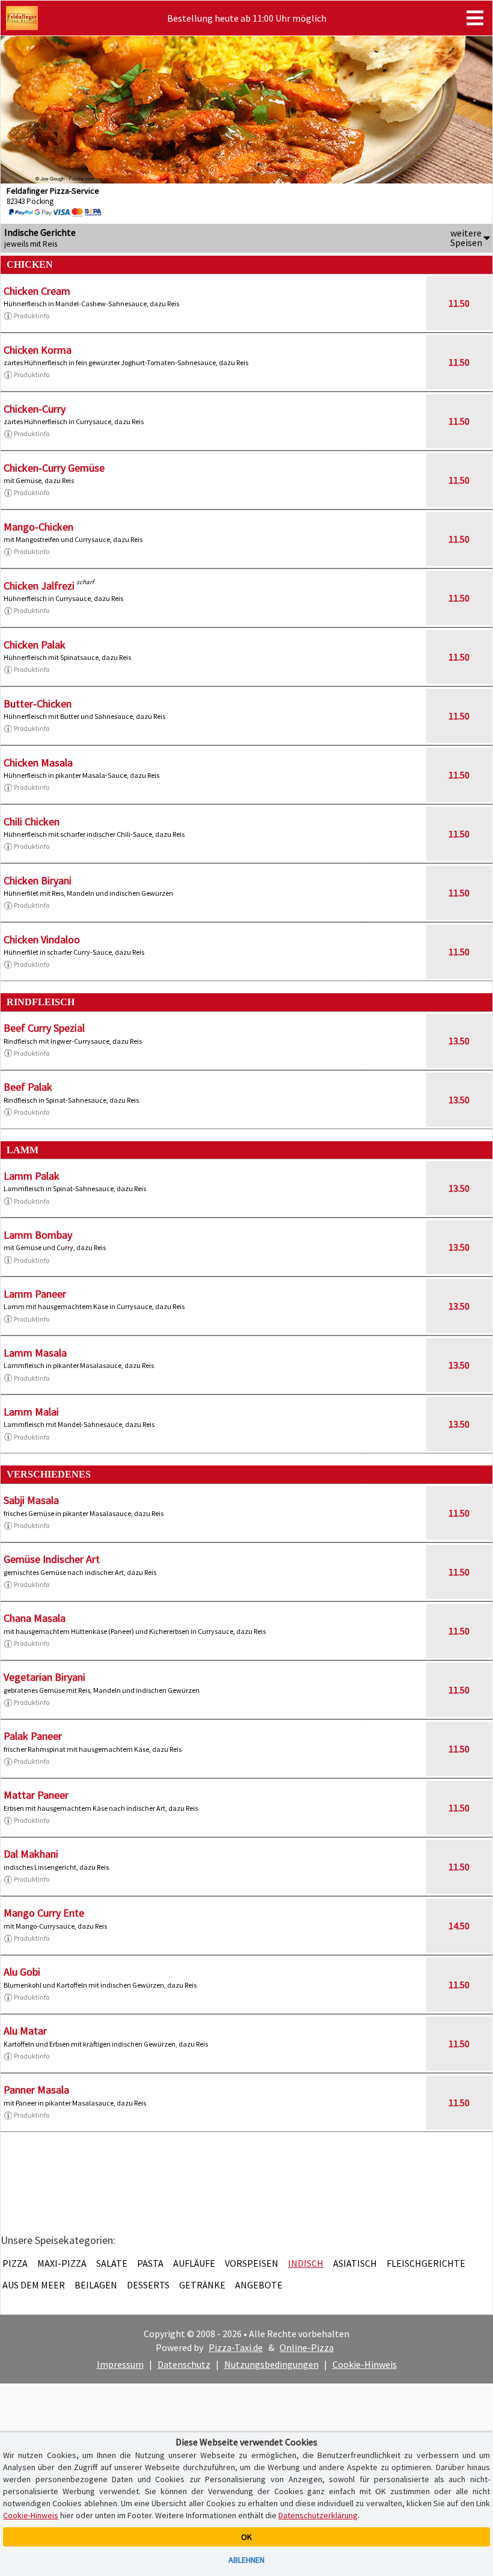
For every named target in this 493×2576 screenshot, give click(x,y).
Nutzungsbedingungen (271, 2364)
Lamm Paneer (35, 1294)
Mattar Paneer (36, 1795)
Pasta (150, 2263)
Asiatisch (355, 2263)
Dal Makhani (31, 1854)
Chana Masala (35, 1618)
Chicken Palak (35, 645)
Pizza (15, 2263)
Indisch (306, 2263)
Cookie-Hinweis (365, 2364)
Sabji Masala (31, 1500)
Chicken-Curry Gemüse (54, 468)
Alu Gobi (22, 1972)
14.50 (459, 1926)
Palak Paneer (33, 1736)
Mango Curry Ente (44, 1913)
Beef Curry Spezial (44, 1028)
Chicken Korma (38, 350)
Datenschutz (184, 2364)
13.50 (459, 1041)
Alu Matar (25, 2031)
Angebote (259, 2285)
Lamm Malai (31, 1412)
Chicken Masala (38, 763)
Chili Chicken (32, 821)
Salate (112, 2263)
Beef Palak (28, 1087)
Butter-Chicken (38, 704)
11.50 (459, 303)
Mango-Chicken (38, 527)
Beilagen (96, 2285)
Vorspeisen (252, 2263)
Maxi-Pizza (62, 2263)
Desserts (148, 2285)
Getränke (202, 2285)
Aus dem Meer (34, 2285)
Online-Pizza (307, 2347)
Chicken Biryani (38, 880)
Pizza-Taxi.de (236, 2347)
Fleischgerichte (426, 2263)
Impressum (120, 2364)
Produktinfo (32, 316)
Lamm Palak (32, 1176)
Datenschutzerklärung (318, 2515)
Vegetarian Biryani (44, 1677)
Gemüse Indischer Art (52, 1559)
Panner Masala (36, 2090)
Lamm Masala (35, 1353)
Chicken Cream (37, 291)
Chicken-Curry (35, 409)
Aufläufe (194, 2263)
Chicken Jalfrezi (39, 586)
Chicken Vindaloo (42, 939)
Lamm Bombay (38, 1235)
